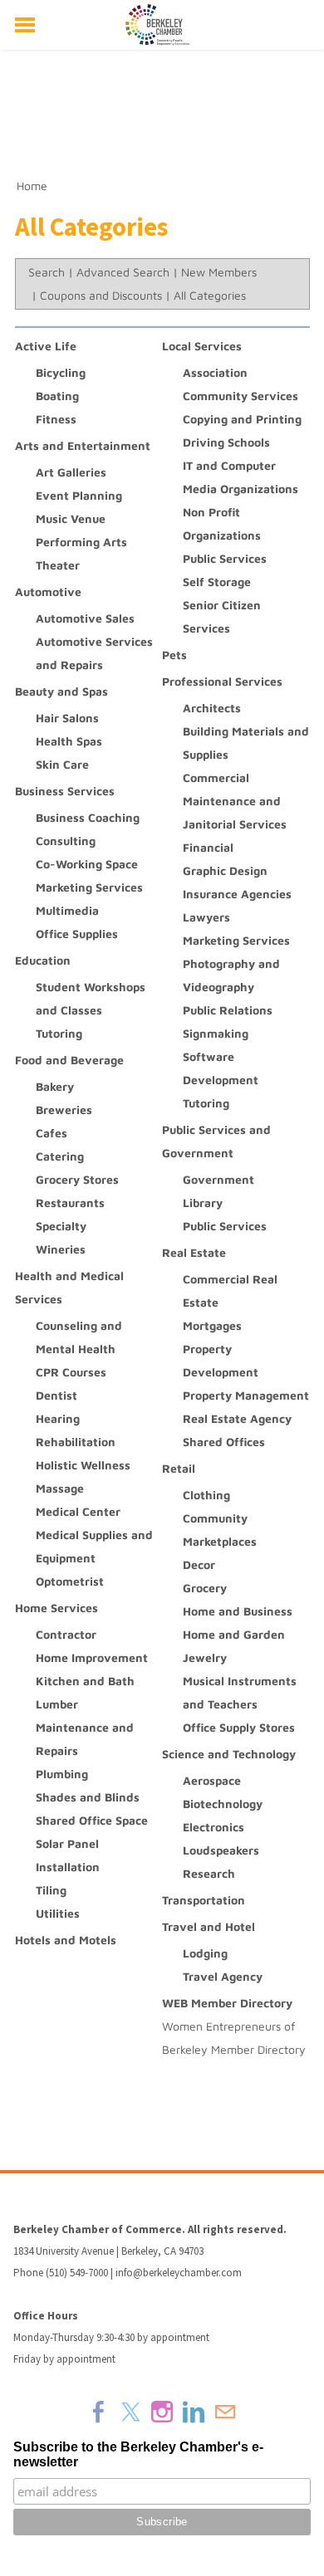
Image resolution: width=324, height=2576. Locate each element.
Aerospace (212, 1780)
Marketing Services (89, 887)
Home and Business (238, 1611)
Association (215, 372)
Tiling (51, 1890)
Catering (60, 1156)
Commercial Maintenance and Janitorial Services (235, 801)
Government (218, 1179)
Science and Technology (229, 1754)
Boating (57, 396)
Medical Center (78, 1511)
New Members (219, 272)
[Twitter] (130, 2412)
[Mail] (225, 2412)
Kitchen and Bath (85, 1681)
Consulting (66, 841)
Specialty (61, 1226)
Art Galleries (71, 472)
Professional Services (222, 681)
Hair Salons (67, 718)
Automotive (48, 591)
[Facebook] (99, 2412)
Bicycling (61, 372)
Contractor (66, 1634)
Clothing (206, 1495)
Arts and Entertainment (83, 445)
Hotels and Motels (66, 1940)
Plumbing (62, 1774)
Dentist (56, 1395)
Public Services (225, 558)
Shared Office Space (92, 1820)
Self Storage (217, 582)
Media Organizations (241, 489)
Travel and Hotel (209, 1926)
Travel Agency (223, 1976)
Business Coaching (88, 817)
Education (43, 960)
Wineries (61, 1249)
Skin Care (62, 764)
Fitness (56, 419)
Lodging (205, 1953)
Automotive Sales (85, 618)
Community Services (241, 396)
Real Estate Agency (237, 1418)
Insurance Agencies (237, 894)
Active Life (46, 346)
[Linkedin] (194, 2412)
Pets (174, 655)
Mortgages (212, 1325)
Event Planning (79, 495)
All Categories (210, 295)
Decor (199, 1564)
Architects (212, 708)
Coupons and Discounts (101, 295)
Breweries (64, 1110)
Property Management (246, 1395)
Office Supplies (77, 934)
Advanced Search (123, 272)
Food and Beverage (69, 1060)
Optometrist (70, 1581)
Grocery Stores (77, 1179)
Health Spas (69, 741)
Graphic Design (225, 870)
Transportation (204, 1900)
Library (203, 1202)
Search (47, 272)
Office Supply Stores (239, 1727)
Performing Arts (81, 542)
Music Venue (71, 518)
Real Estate (194, 1252)
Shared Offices (224, 1442)
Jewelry (205, 1657)
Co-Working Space (87, 864)
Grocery (205, 1588)
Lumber (57, 1704)
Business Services (65, 791)
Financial (208, 847)
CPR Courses (71, 1372)
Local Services (202, 346)
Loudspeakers (221, 1850)
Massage (60, 1488)
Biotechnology (223, 1804)
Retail (179, 1468)
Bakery (55, 1086)
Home (32, 186)
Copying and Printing (242, 419)
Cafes (52, 1133)
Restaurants (70, 1202)
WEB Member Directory (227, 2003)
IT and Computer (229, 465)
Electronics (214, 1827)
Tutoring (59, 1033)
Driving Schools (226, 442)
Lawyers (206, 917)
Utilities (58, 1913)
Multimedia (67, 910)
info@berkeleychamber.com (179, 2273)
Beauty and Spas (61, 691)
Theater (58, 565)
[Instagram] (162, 2412)
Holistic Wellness (83, 1465)
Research (209, 1873)
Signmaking (216, 1033)
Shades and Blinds (88, 1797)
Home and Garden (234, 1634)
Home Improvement (92, 1657)
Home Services (56, 1608)
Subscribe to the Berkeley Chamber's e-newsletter (138, 2454)
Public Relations (228, 1010)
